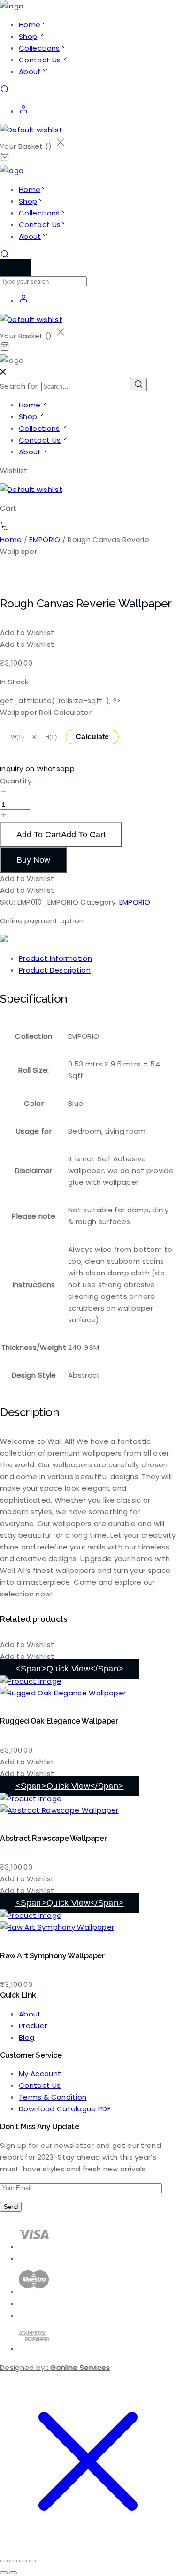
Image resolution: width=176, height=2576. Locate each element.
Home (30, 25)
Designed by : (55, 2367)
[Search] (138, 385)
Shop (28, 36)
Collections (39, 48)
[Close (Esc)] (32, 2561)
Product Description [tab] (55, 970)
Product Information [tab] (55, 958)
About (30, 72)
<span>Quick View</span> (69, 1669)
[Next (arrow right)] (13, 2573)
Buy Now (33, 860)
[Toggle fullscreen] (13, 2561)
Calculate (92, 737)
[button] (27, 632)
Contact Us (40, 60)
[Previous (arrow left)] (4, 2573)
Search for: (20, 386)
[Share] (23, 2561)
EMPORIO (45, 540)
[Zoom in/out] (4, 2561)
